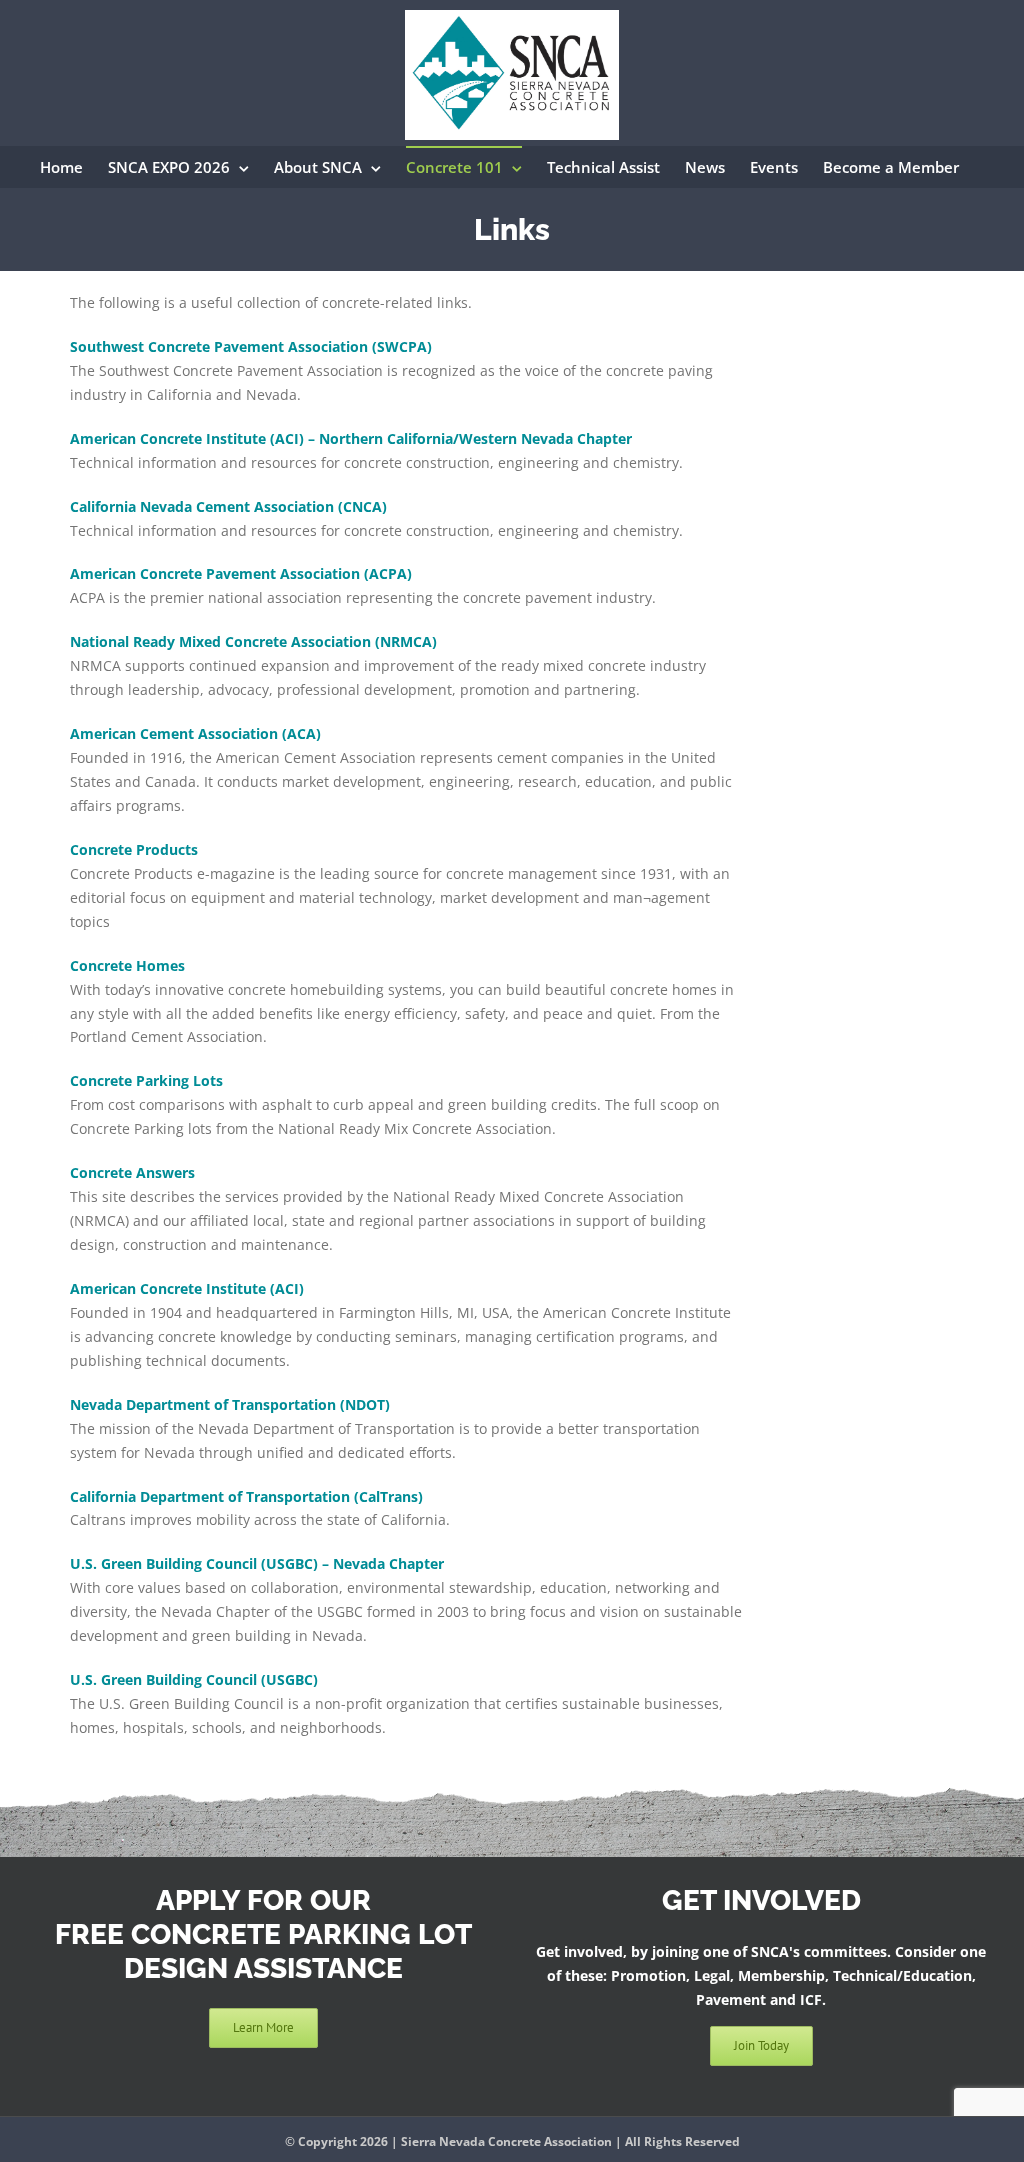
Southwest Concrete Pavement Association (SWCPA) (251, 346)
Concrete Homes (127, 965)
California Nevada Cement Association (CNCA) (228, 506)
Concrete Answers (132, 1172)
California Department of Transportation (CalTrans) (246, 1496)
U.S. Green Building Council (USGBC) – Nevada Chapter (257, 1563)
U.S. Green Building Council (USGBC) (194, 1679)
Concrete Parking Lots (146, 1080)
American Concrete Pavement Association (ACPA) (241, 573)
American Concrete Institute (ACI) (187, 1288)
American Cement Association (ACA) (195, 733)
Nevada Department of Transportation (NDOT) (230, 1404)
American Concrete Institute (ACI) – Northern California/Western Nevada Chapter (351, 438)
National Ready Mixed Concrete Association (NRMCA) (253, 641)
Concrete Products (134, 849)
